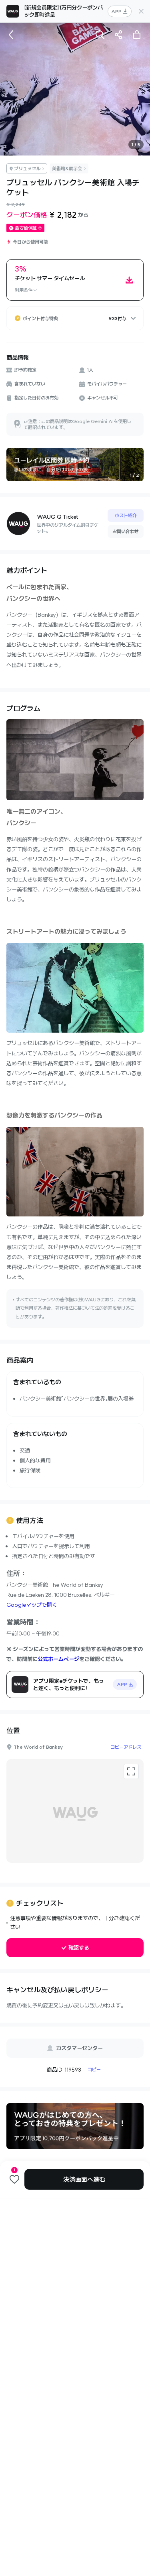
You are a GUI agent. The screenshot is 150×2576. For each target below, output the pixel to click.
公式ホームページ (58, 1659)
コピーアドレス (126, 1747)
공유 (118, 35)
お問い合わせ (126, 531)
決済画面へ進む (84, 2179)
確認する (79, 1948)
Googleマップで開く (32, 1605)
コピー (94, 2069)
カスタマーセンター (79, 2048)
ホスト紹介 (126, 515)
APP (116, 11)
